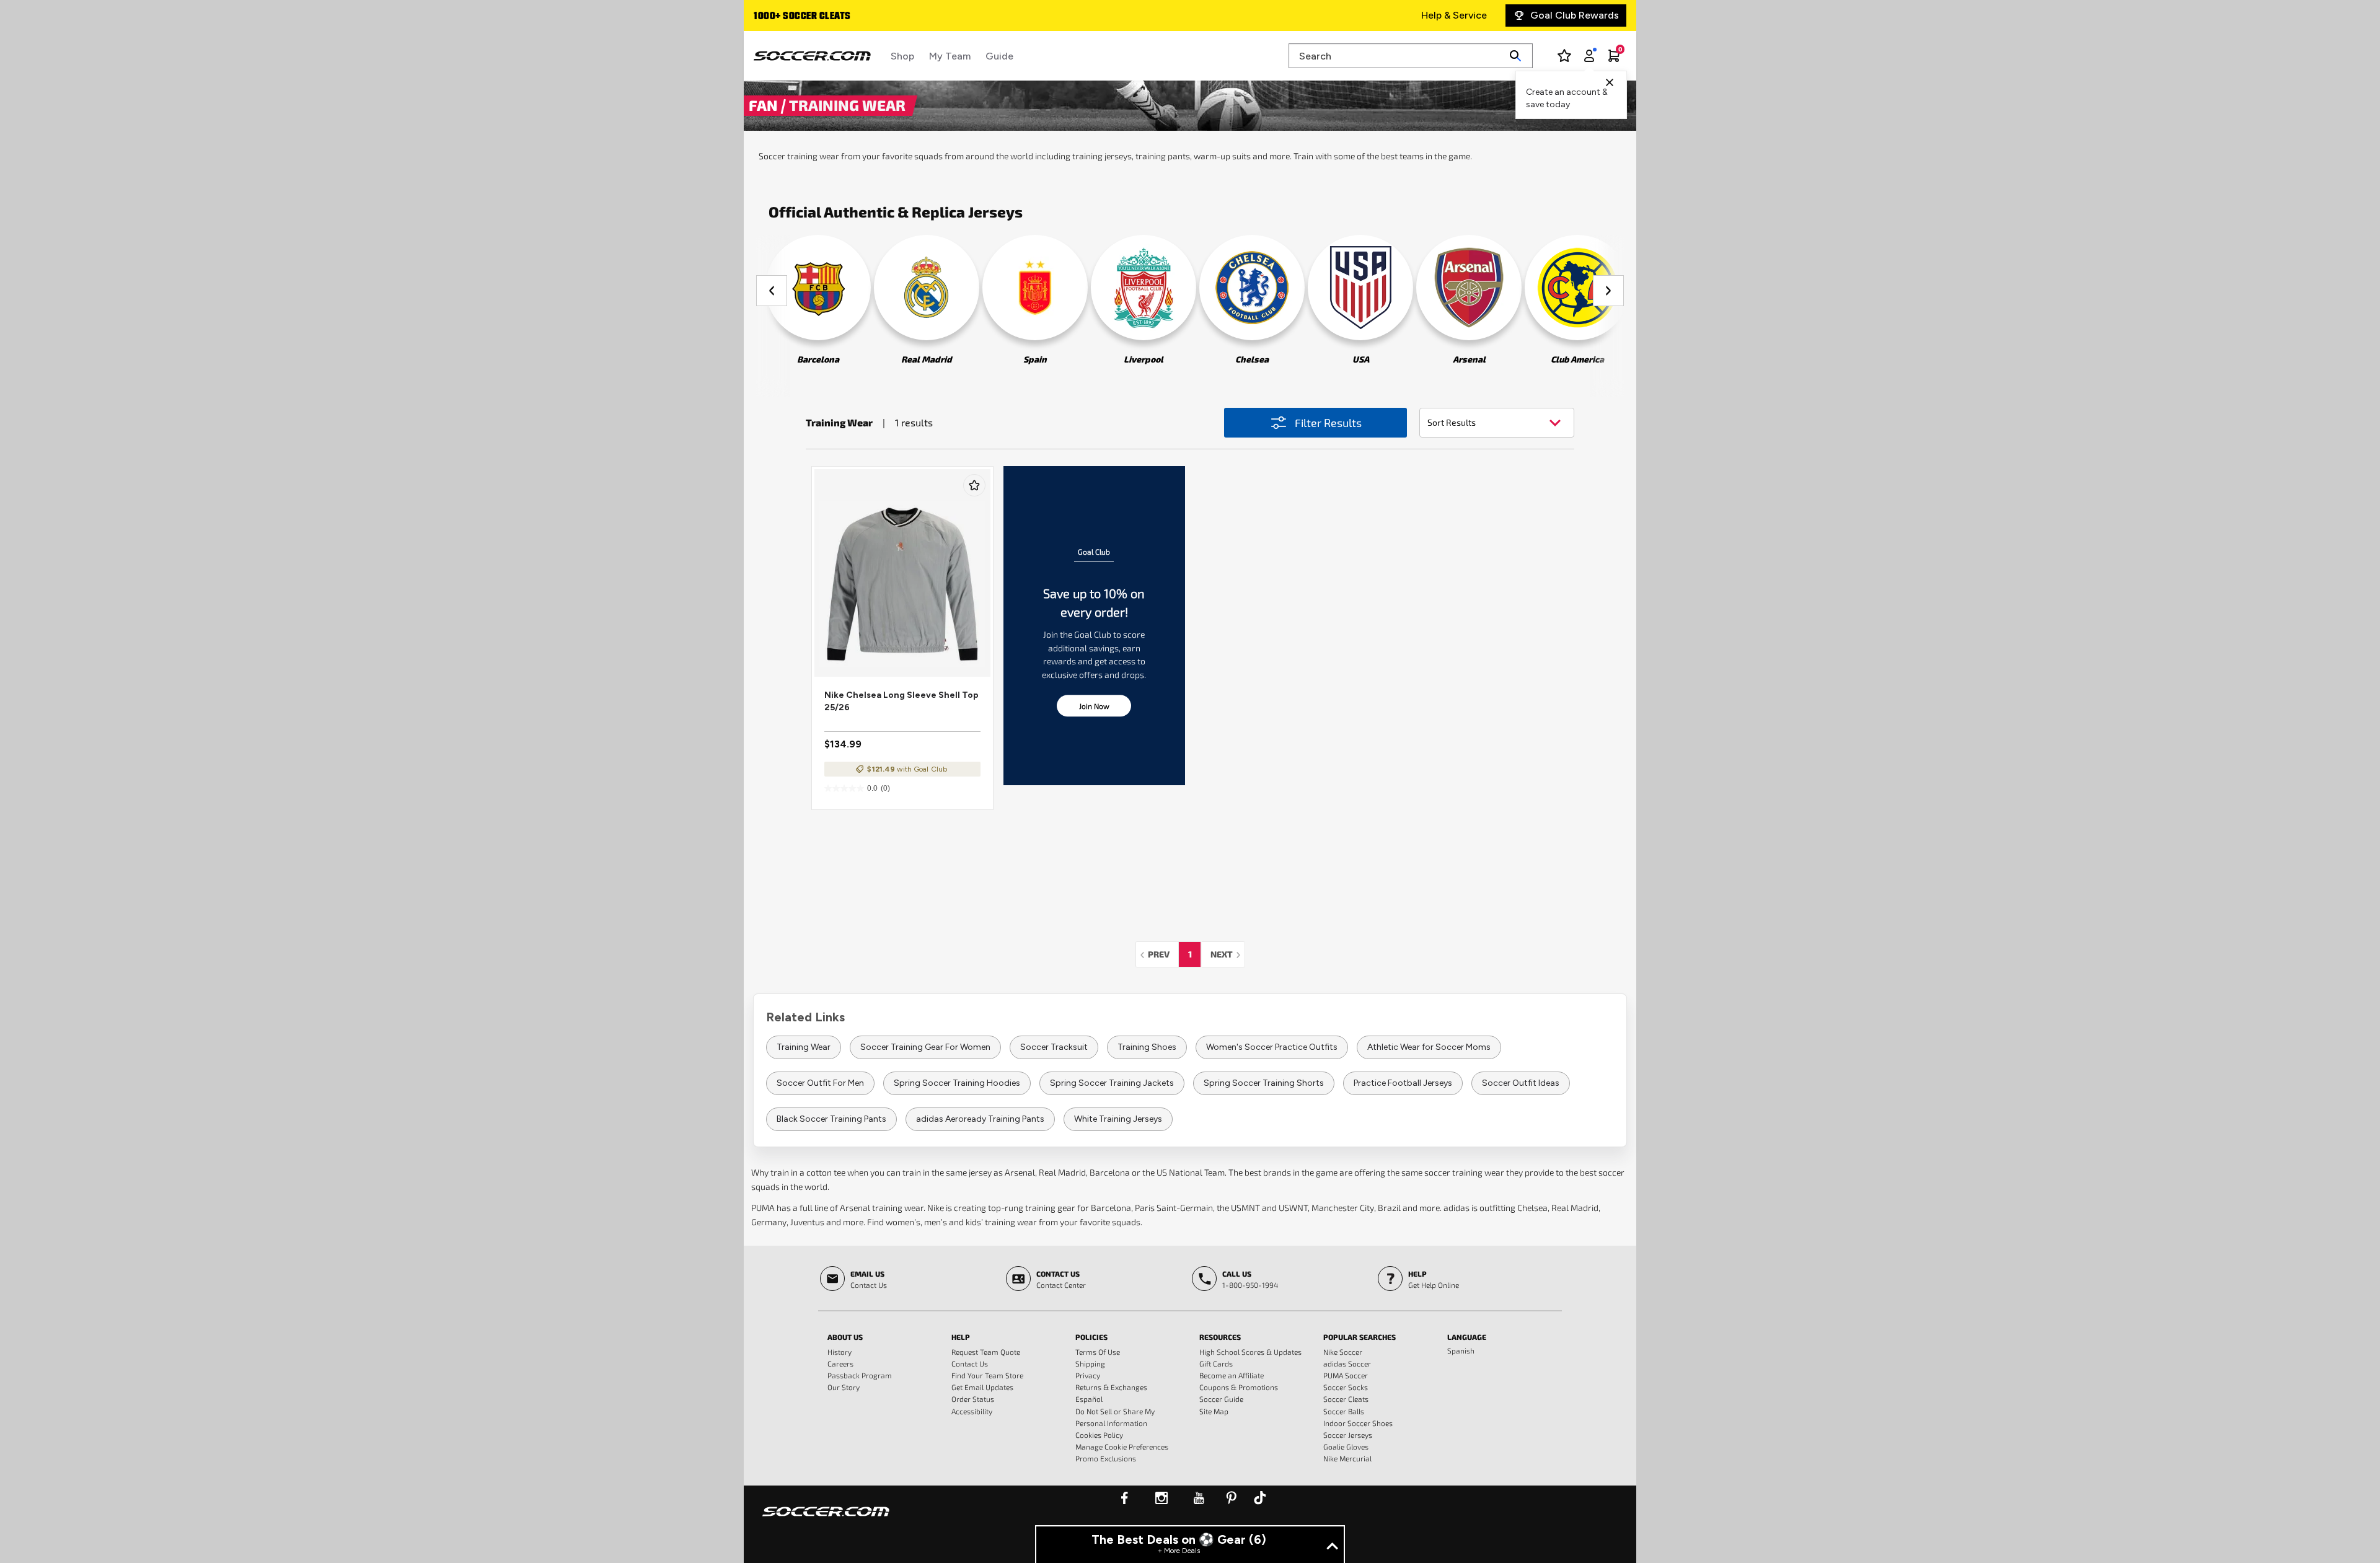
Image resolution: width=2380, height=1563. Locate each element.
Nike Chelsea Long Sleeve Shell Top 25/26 (901, 701)
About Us (845, 1337)
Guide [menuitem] (999, 56)
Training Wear (804, 1047)
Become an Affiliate (1232, 1375)
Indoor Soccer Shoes (1358, 1423)
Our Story (844, 1387)
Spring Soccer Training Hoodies (957, 1083)
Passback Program (860, 1375)
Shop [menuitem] (902, 56)
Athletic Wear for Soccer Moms (1429, 1047)
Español (1089, 1399)
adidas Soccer (1347, 1363)
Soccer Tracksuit (1054, 1047)
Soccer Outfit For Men (820, 1083)
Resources (1220, 1337)
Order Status (973, 1399)
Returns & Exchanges (1111, 1387)
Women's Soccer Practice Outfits (1272, 1047)
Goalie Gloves (1346, 1446)
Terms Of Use (1098, 1352)
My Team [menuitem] (950, 56)
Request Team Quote (986, 1352)
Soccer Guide (1221, 1399)
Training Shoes (1147, 1047)
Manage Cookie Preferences (1122, 1446)
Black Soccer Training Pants (831, 1119)
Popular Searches (1360, 1337)
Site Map (1214, 1411)
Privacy (1088, 1375)
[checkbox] (974, 485)
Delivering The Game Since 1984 (826, 17)
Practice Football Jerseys (1403, 1083)
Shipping (1090, 1363)
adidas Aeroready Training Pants (980, 1119)
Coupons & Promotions (1239, 1387)
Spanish (1461, 1350)
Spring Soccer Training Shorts (1264, 1083)
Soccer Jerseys (1348, 1435)
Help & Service (1454, 15)
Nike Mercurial (1347, 1458)
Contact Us (970, 1363)
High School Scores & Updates (1250, 1352)
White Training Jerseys (1118, 1119)
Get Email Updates (982, 1387)
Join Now (1094, 706)
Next (1227, 954)
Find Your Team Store (987, 1375)
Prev (1162, 954)
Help (961, 1337)
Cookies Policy (1099, 1435)
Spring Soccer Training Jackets (1112, 1083)
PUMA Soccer (1346, 1375)
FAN (765, 105)
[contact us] (826, 1520)
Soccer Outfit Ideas (1521, 1083)
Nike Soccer (1343, 1352)
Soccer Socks (1346, 1387)
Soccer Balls (1344, 1411)
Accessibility (972, 1411)
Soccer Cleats (1346, 1399)
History (840, 1352)
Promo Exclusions (1106, 1458)
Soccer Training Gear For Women (925, 1047)
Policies (1091, 1337)
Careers (840, 1363)
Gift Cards (1216, 1363)
